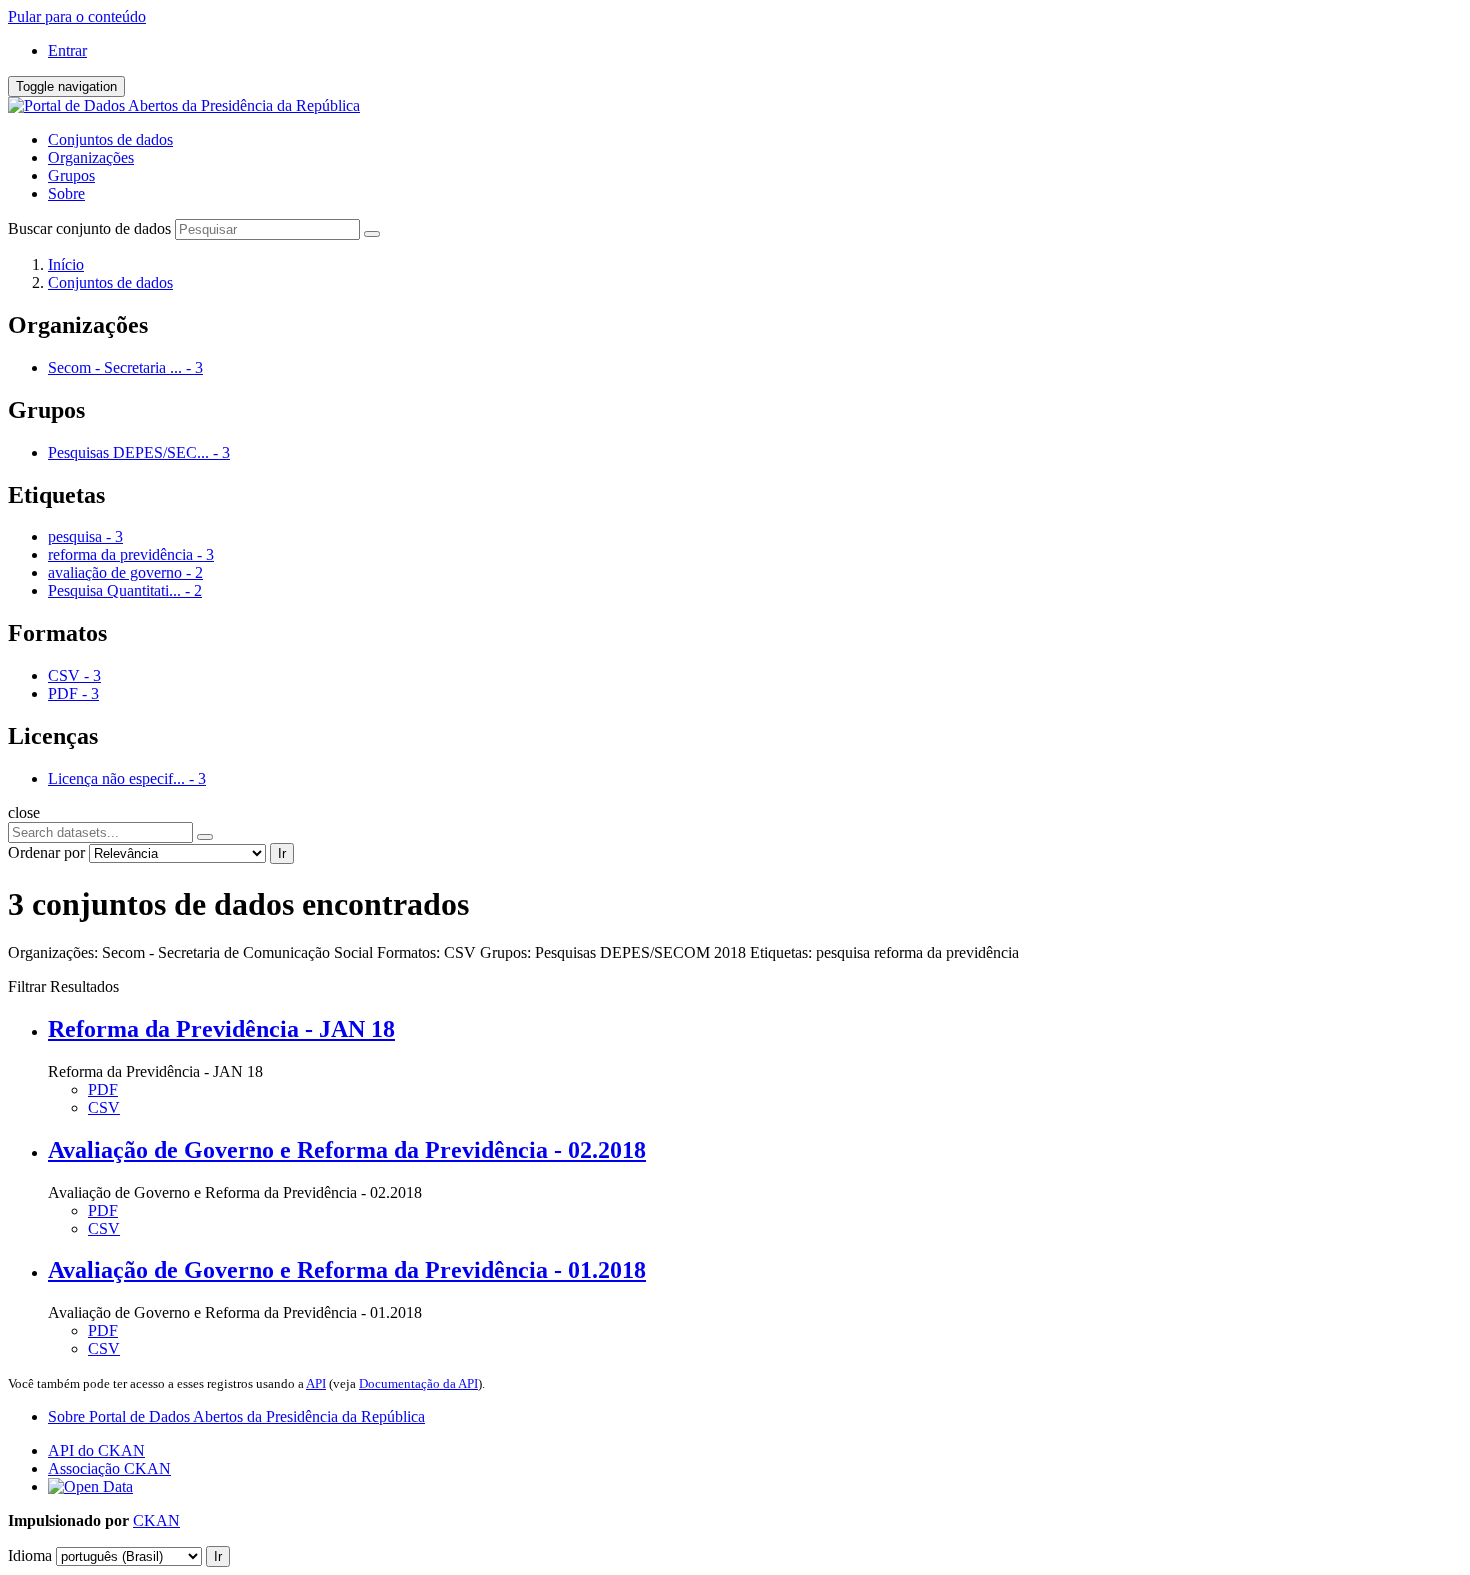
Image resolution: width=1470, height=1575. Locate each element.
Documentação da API (418, 1383)
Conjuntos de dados (110, 139)
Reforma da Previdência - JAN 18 (221, 1029)
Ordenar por (46, 852)
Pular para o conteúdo (77, 16)
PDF (103, 1089)
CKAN (156, 1520)
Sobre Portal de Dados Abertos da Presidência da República (236, 1416)
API (316, 1383)
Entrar (67, 50)
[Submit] (372, 234)
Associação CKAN (109, 1468)
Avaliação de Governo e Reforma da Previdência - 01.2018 (347, 1270)
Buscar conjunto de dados (89, 228)
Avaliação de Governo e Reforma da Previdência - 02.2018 (347, 1150)
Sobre (66, 193)
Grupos (71, 175)
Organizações (91, 157)
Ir (282, 853)
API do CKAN (96, 1450)
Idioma (30, 1555)
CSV (104, 1107)
